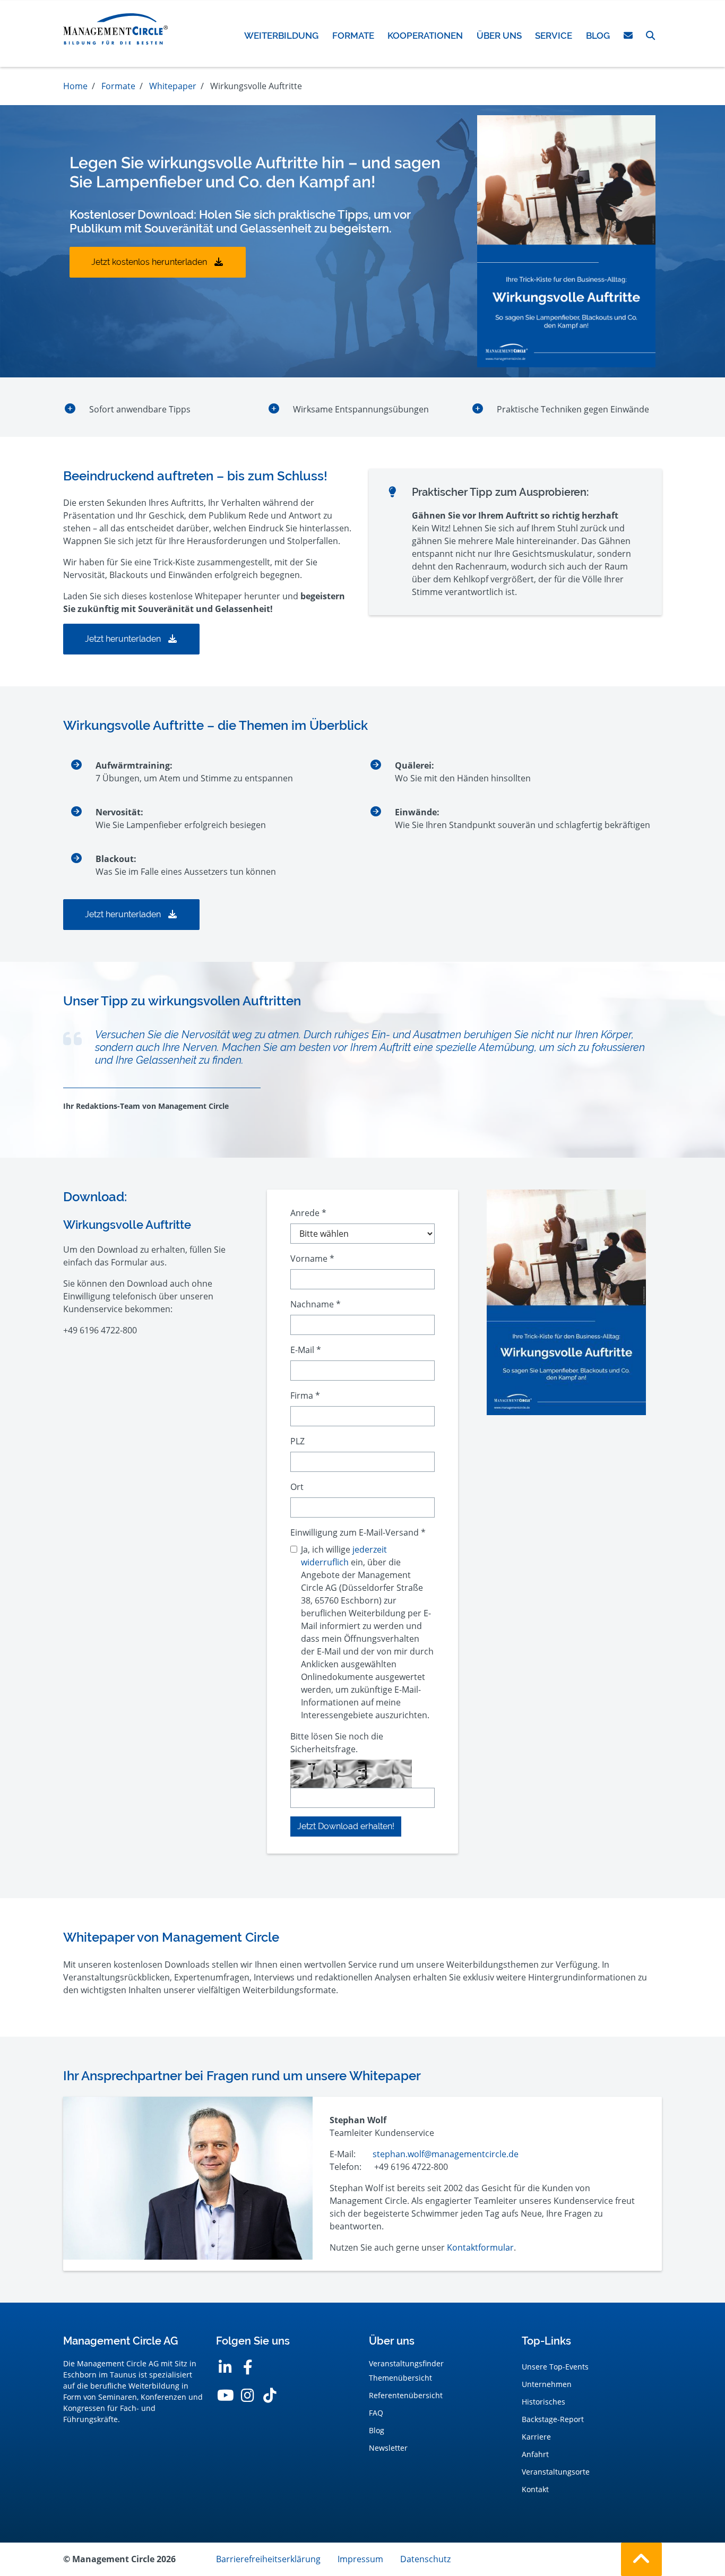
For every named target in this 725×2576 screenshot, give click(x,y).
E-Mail (306, 1350)
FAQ (376, 2413)
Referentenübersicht (406, 2395)
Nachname (316, 1304)
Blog (377, 2430)
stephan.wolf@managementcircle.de (446, 2154)
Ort (297, 1487)
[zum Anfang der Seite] (641, 2559)
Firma (305, 1395)
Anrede (308, 1213)
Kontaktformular (480, 2247)
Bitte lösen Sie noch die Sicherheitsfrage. (337, 1743)
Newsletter (388, 2448)
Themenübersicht (400, 2378)
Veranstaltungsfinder (406, 2363)
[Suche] (650, 36)
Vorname (312, 1259)
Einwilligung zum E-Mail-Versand (358, 1532)
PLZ (297, 1441)
